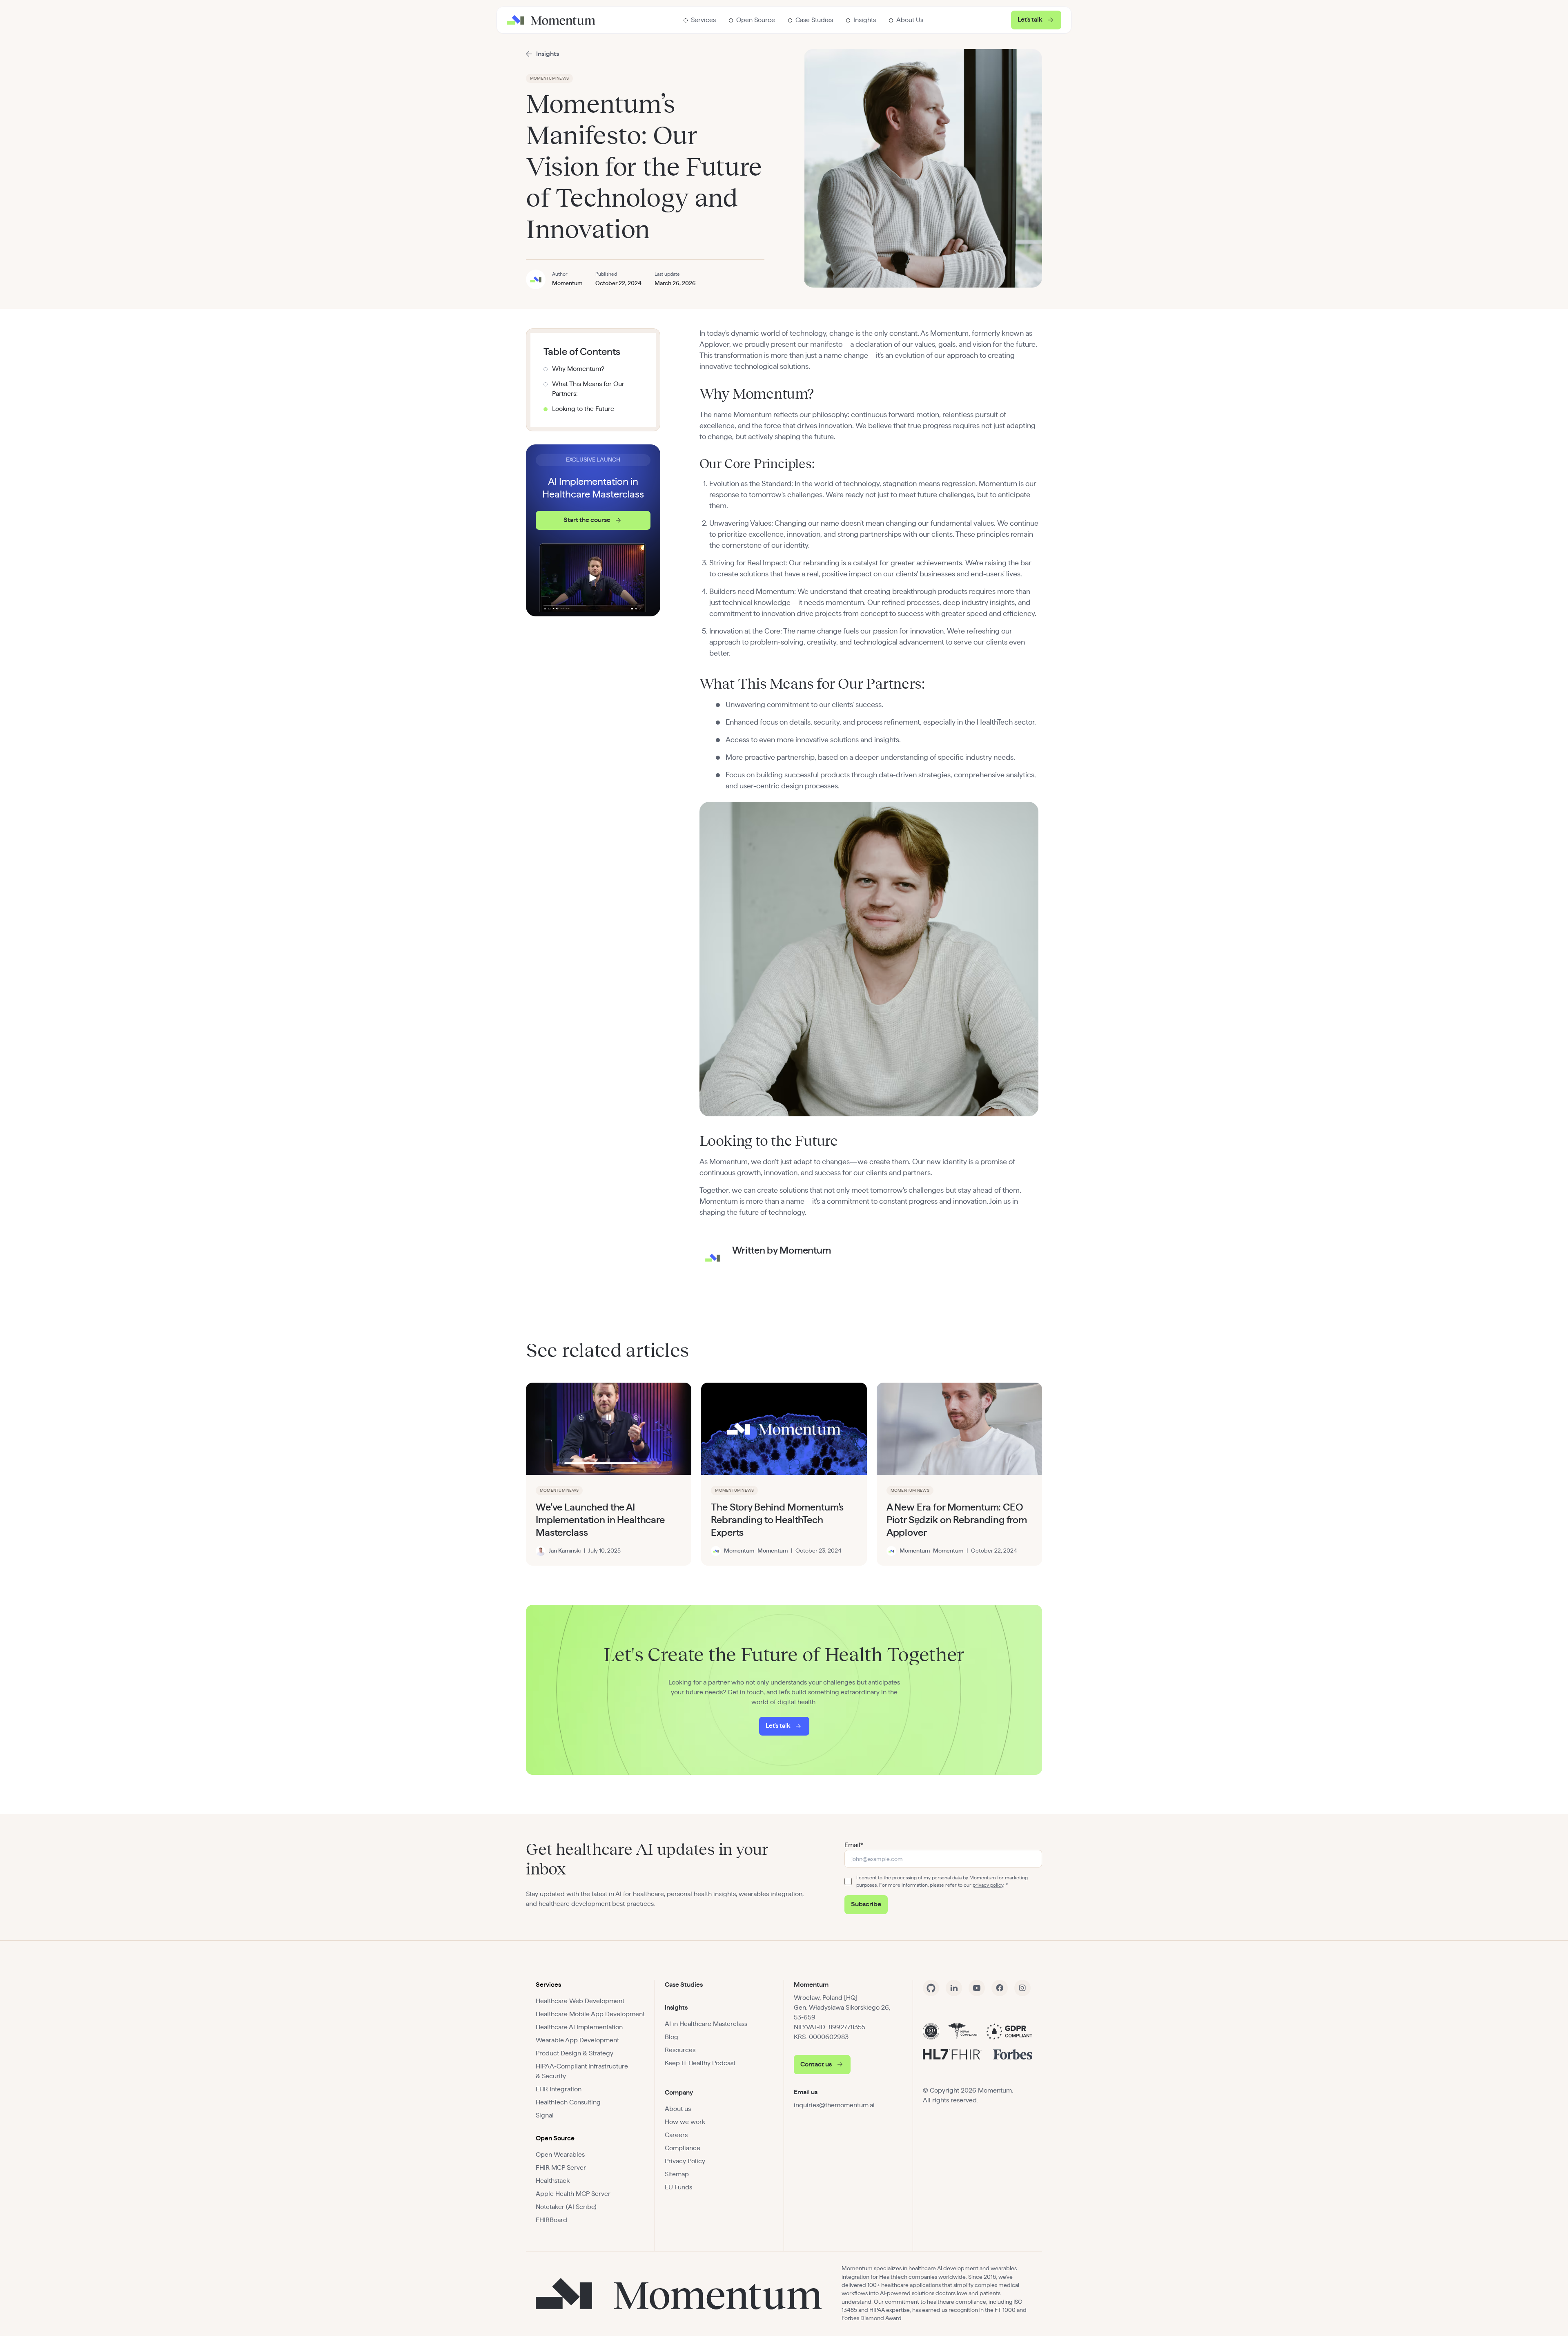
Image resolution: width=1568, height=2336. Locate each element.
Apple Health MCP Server (573, 2194)
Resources (680, 2050)
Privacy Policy (685, 2161)
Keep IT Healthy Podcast (700, 2063)
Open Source (555, 2138)
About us (678, 2109)
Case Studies (684, 1985)
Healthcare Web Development (580, 2001)
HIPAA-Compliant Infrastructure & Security (582, 2071)
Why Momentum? (578, 369)
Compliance (683, 2148)
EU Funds (678, 2187)
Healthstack (553, 2181)
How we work (685, 2122)
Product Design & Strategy (575, 2053)
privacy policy (988, 1885)
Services (548, 1985)
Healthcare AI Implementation (579, 2027)
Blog (672, 2037)
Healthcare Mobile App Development (590, 2014)
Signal (545, 2115)
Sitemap (677, 2174)
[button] (700, 20)
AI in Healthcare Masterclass (706, 2024)
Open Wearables (560, 2155)
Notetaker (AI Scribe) (566, 2207)
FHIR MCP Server (561, 2168)
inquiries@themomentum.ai (834, 2105)
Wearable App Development (577, 2040)
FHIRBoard (551, 2220)
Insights (676, 2008)
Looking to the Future (583, 409)
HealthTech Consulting (568, 2102)
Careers (676, 2135)
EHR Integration (559, 2089)
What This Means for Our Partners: (588, 389)
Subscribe (866, 1904)
